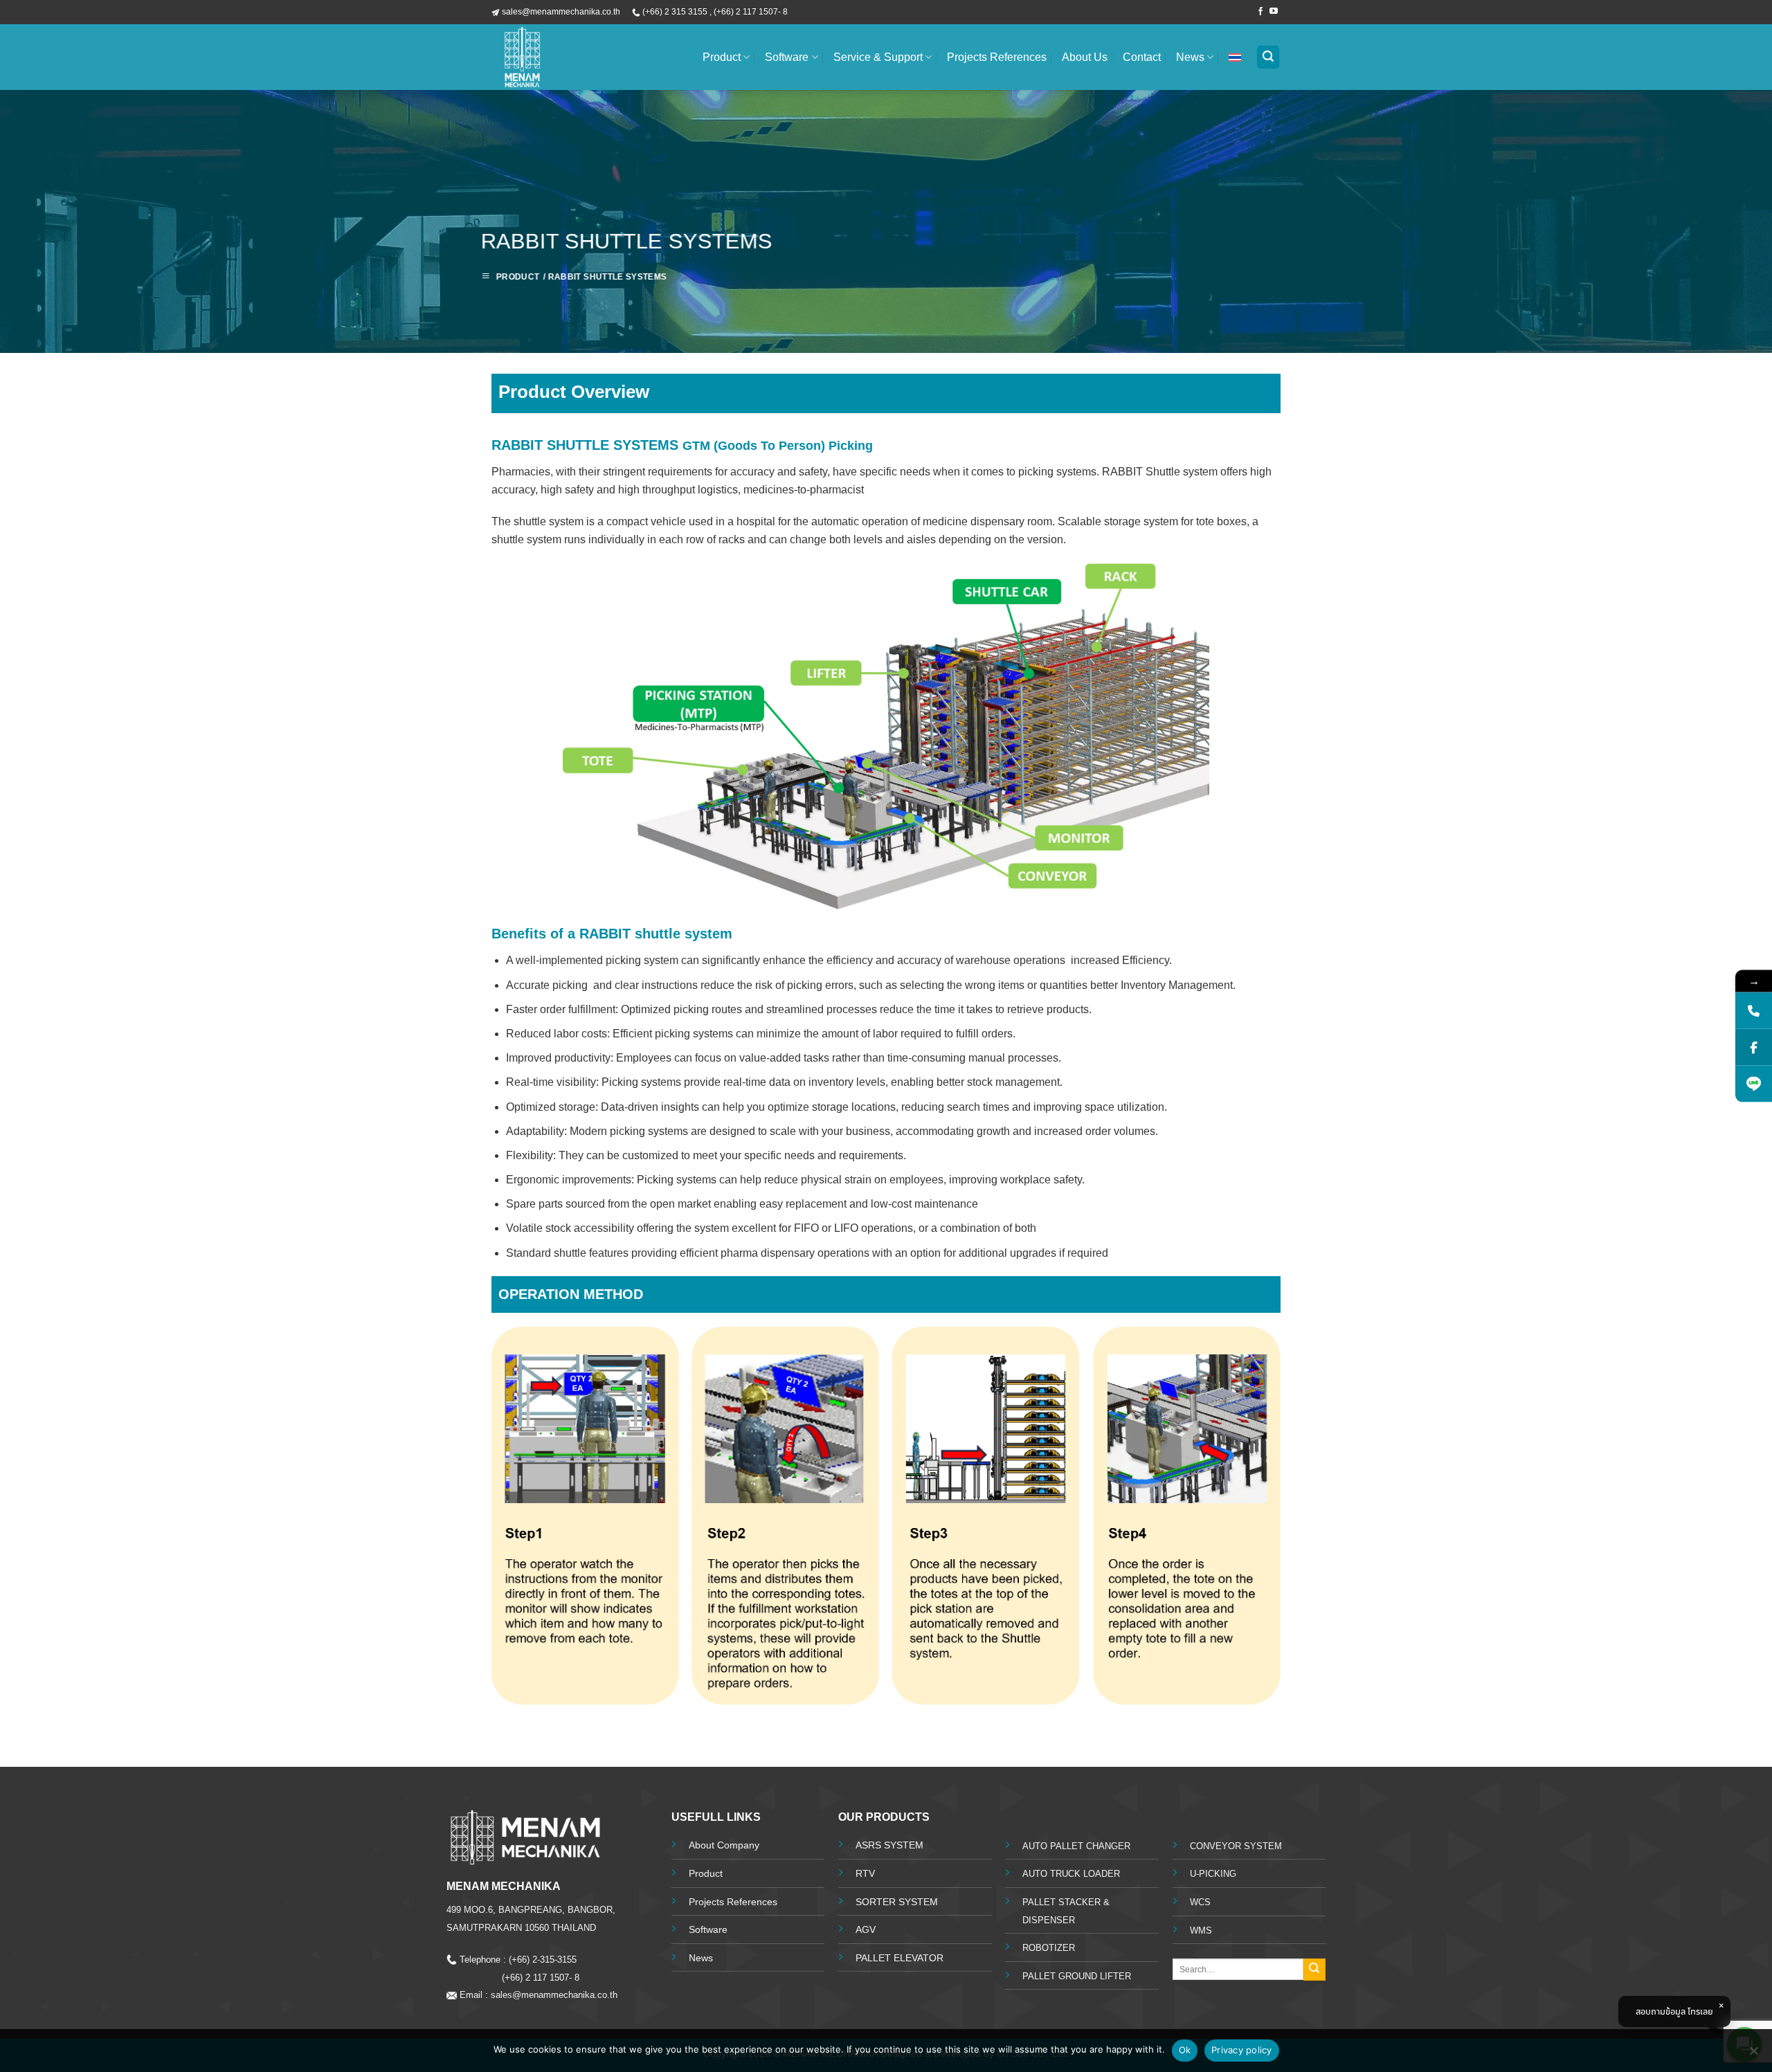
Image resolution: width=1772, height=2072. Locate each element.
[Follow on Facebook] (1260, 12)
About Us (1085, 57)
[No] (1753, 2055)
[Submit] (1314, 1970)
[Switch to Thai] (1235, 57)
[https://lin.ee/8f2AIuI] (1754, 1084)
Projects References (997, 57)
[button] (1268, 57)
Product (722, 57)
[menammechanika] (571, 57)
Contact (1142, 57)
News (1190, 57)
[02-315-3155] (1754, 1011)
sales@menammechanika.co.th (557, 1995)
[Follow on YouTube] (1274, 12)
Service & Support (878, 57)
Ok (1185, 2050)
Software (787, 57)
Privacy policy (1242, 2050)
